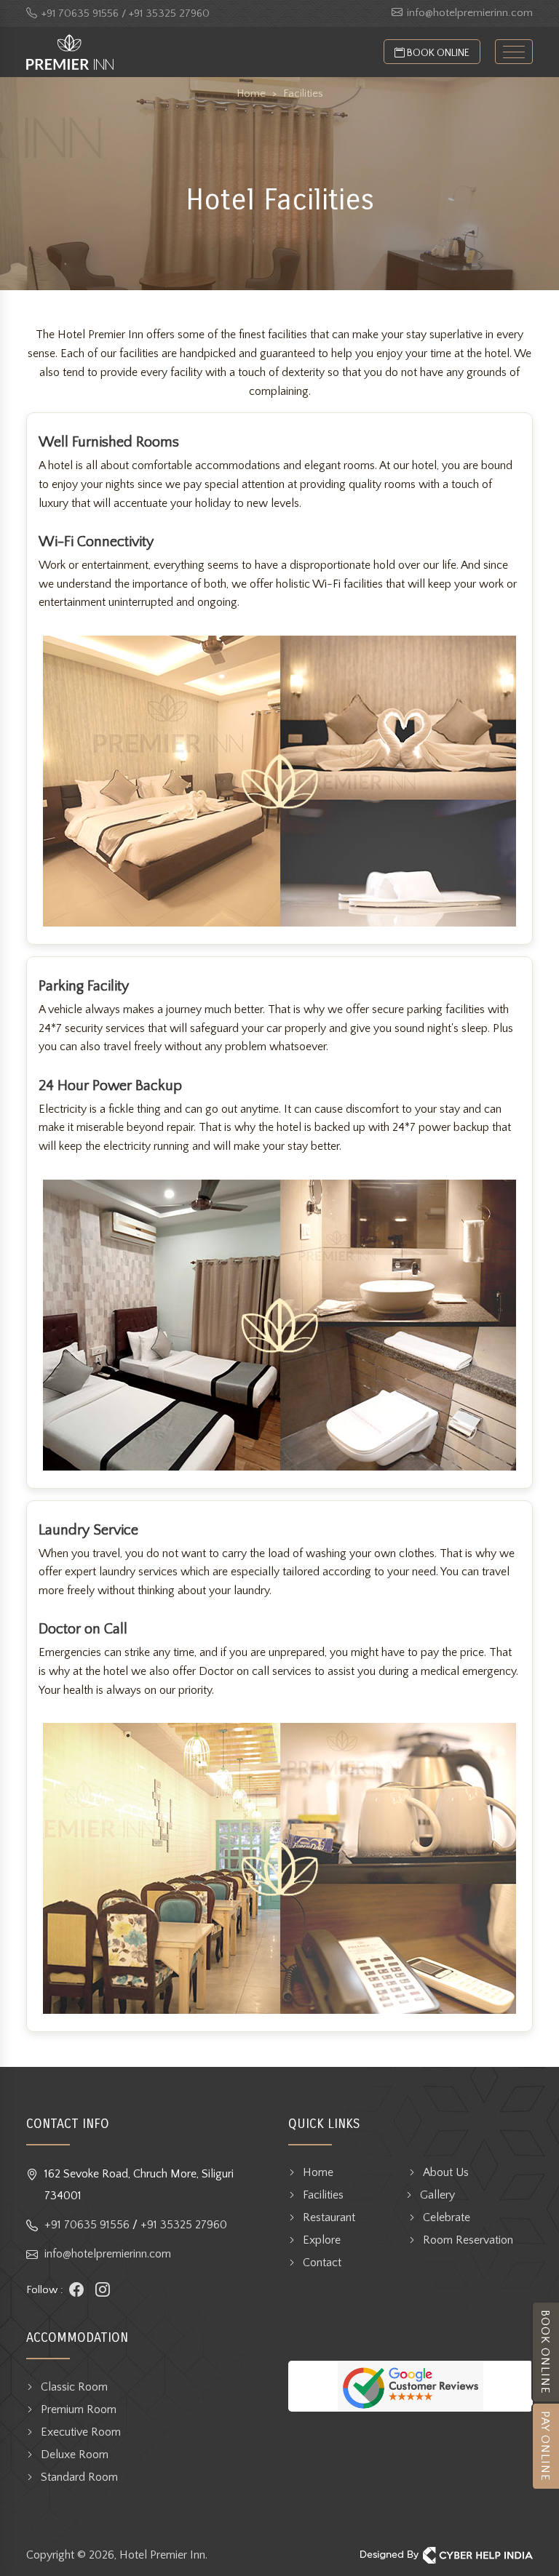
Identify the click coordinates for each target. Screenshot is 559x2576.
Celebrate (447, 2217)
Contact (322, 2263)
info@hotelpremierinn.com (470, 13)
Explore (322, 2240)
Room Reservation (468, 2240)
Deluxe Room (75, 2455)
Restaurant (329, 2217)
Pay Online (545, 2446)
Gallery (437, 2195)
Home (318, 2172)
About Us (446, 2172)
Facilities (323, 2195)
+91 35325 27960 (184, 2225)
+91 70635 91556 (80, 13)
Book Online (437, 53)
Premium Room (79, 2409)
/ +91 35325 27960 (166, 13)
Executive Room (81, 2432)
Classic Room (74, 2387)
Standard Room (79, 2477)
